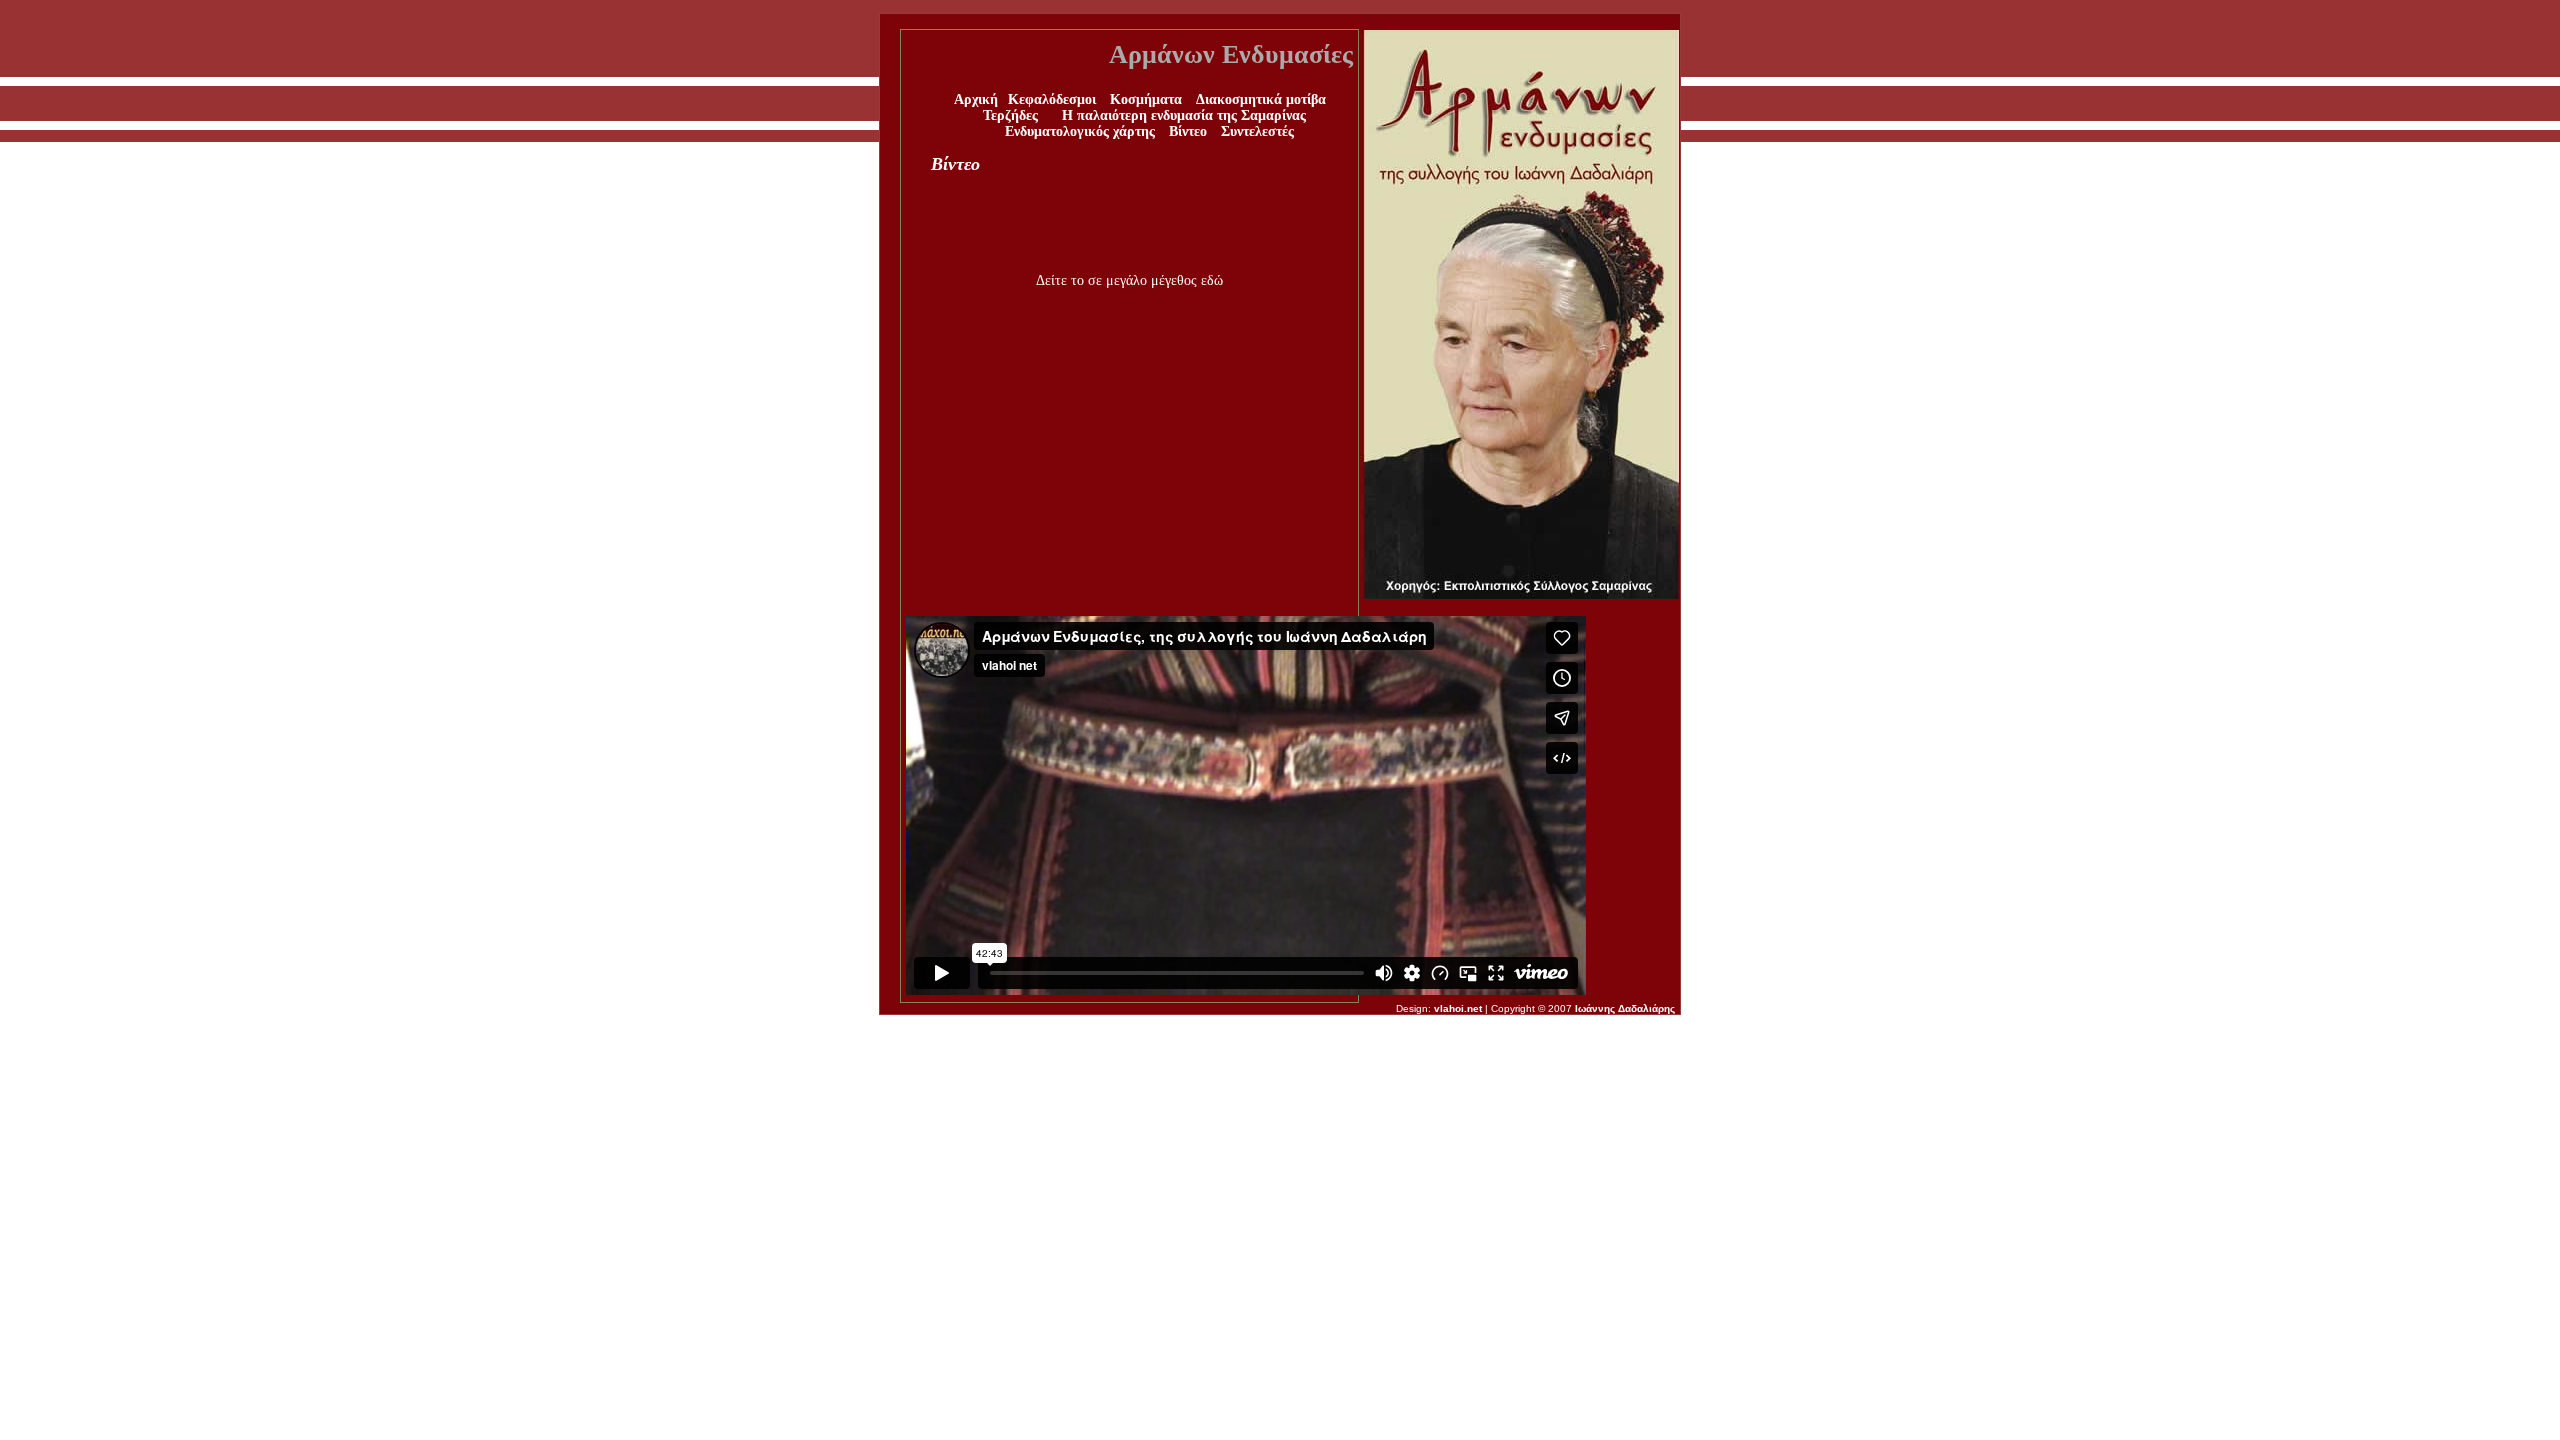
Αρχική (976, 99)
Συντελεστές (1257, 131)
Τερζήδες (1010, 115)
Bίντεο (1190, 131)
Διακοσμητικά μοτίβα (1261, 99)
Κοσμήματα (1146, 99)
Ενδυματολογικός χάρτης (1080, 131)
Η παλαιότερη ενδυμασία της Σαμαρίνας (1184, 115)
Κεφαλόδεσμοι (1052, 99)
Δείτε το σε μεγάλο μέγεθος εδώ (1129, 280)
